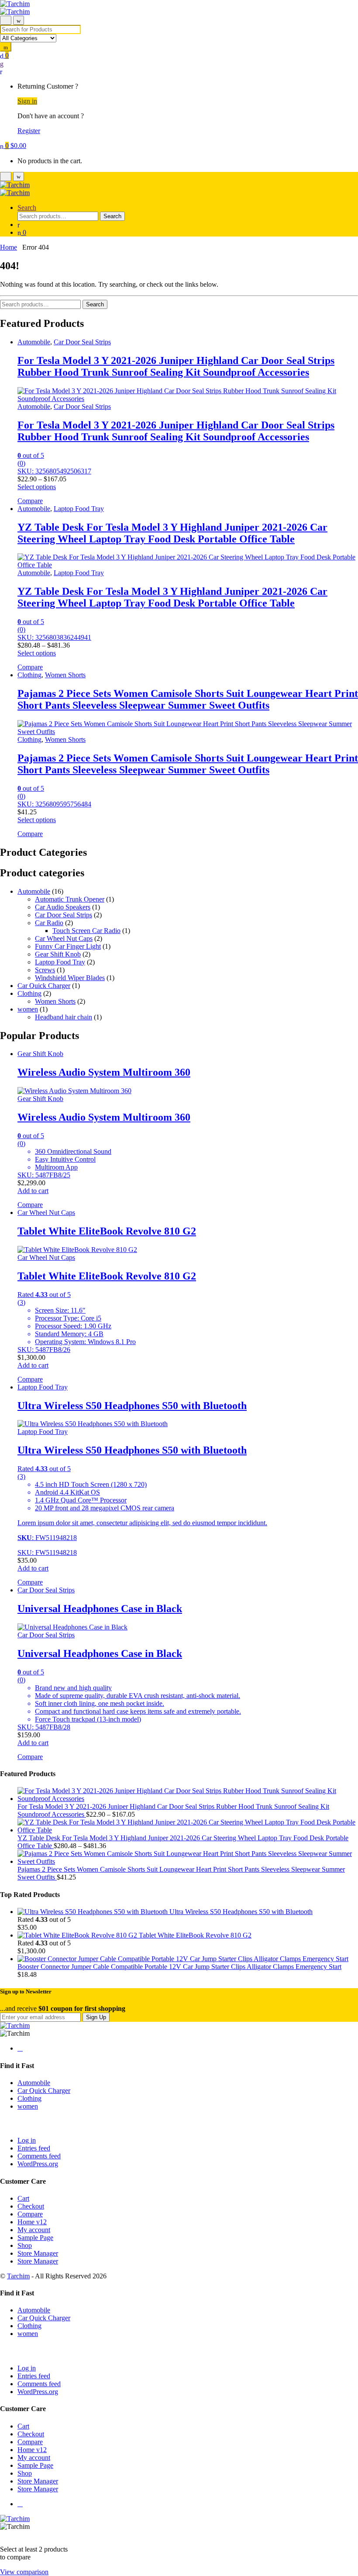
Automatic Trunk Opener (70, 899)
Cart (23, 2198)
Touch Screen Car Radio (86, 931)
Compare (30, 2214)
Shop (25, 2245)
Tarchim (18, 2276)
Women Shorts (65, 675)
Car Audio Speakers (63, 907)
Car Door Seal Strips (82, 342)
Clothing (29, 675)
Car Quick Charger (44, 986)
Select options (37, 487)
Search (27, 208)
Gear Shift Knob (58, 954)
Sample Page (35, 2238)
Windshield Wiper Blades (70, 978)
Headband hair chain (64, 1017)
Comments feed (39, 2156)
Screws (45, 970)
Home (9, 247)
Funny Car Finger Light (68, 946)
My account (34, 2230)
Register (29, 131)
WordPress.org (38, 2164)
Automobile (34, 342)
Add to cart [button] (33, 1191)
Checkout (31, 2206)
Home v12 (32, 2222)
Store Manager (38, 2253)
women (28, 1009)
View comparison (24, 2572)
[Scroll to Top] (3, 2534)
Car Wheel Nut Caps (64, 938)
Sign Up (96, 2017)
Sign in (27, 101)
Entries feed (34, 2148)
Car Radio (49, 923)
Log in (27, 2140)
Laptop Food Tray (79, 509)
